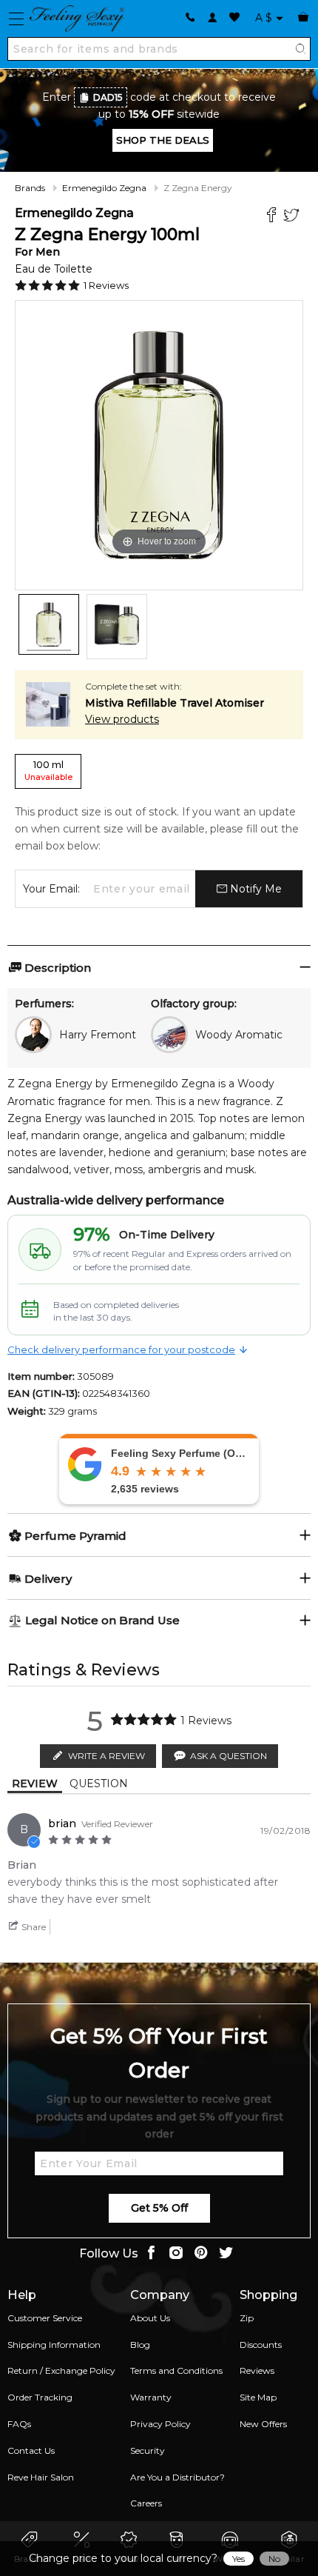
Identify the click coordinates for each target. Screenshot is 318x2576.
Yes (238, 2559)
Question (99, 1783)
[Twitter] (293, 217)
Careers (146, 2503)
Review (35, 1783)
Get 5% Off (159, 2208)
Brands (30, 188)
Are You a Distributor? (177, 2477)
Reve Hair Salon (41, 2477)
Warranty (151, 2397)
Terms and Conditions (176, 2370)
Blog (140, 2345)
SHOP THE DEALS (163, 140)
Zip (247, 2318)
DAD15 (108, 97)
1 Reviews (106, 285)
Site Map (258, 2397)
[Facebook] (273, 217)
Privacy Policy (160, 2424)
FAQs (19, 2424)
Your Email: (51, 889)
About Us (150, 2318)
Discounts (261, 2345)
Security (148, 2450)
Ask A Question (229, 1756)
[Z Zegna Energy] (49, 624)
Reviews (257, 2370)
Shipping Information (54, 2345)
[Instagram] (176, 2254)
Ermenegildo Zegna (104, 188)
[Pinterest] (201, 2254)
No (274, 2559)
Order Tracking (40, 2397)
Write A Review (106, 1756)
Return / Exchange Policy (61, 2370)
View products (122, 719)
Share (33, 1927)
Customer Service (45, 2318)
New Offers (263, 2424)
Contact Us (31, 2450)
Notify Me (254, 889)
